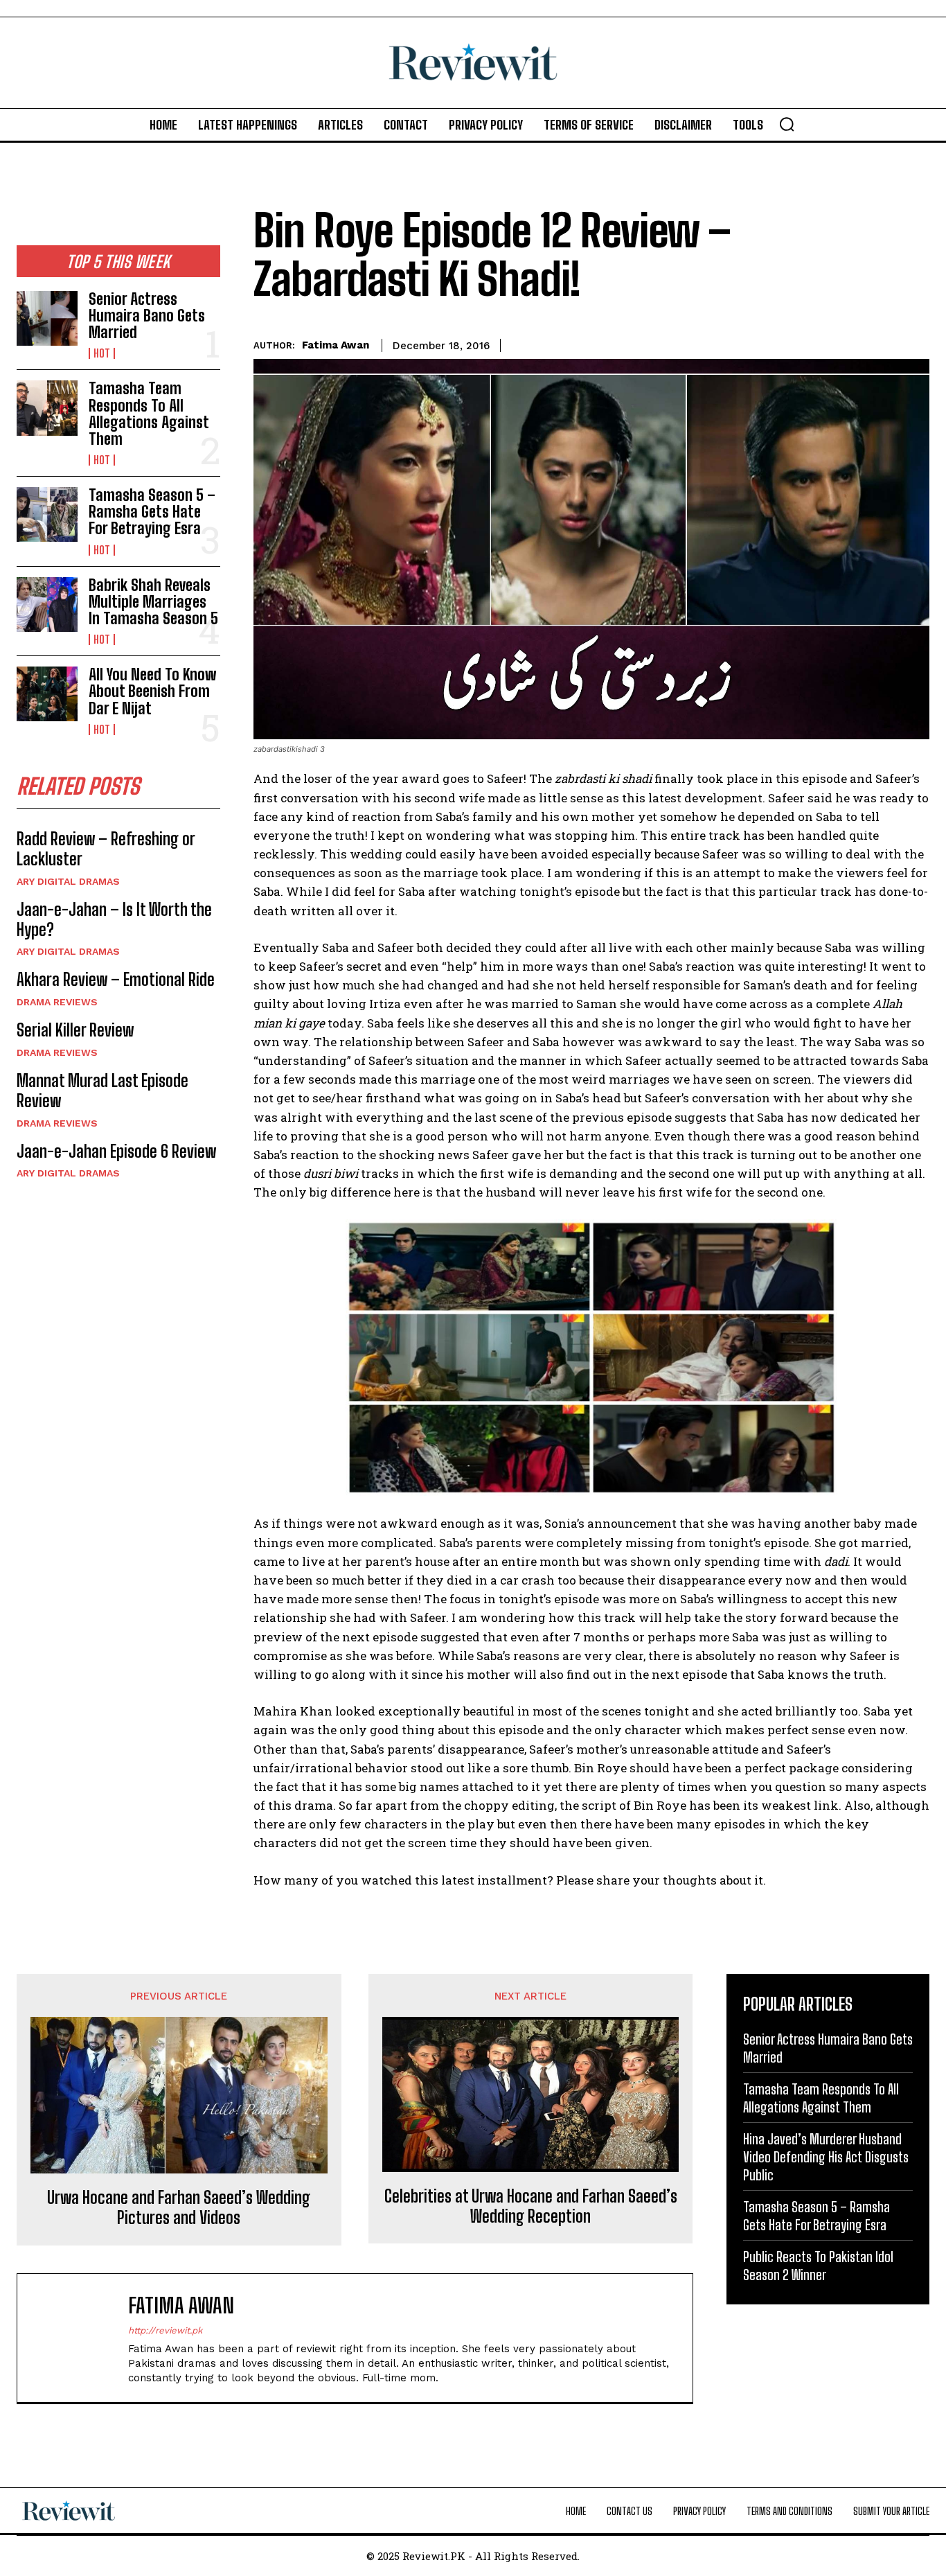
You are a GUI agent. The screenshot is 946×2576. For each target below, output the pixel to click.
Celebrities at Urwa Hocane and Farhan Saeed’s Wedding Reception (531, 2206)
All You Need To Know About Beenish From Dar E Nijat (152, 691)
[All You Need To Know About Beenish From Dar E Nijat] (47, 694)
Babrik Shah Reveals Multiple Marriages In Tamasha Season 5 (153, 602)
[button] (787, 124)
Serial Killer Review (75, 1030)
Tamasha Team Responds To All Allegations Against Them (149, 414)
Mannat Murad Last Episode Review (102, 1091)
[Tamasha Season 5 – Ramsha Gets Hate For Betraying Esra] (47, 514)
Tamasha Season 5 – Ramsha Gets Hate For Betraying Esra (152, 512)
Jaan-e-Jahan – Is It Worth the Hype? (114, 919)
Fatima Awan (336, 345)
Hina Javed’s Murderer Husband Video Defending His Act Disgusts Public (826, 2157)
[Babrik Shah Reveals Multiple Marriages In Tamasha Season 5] (47, 605)
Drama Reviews (57, 1002)
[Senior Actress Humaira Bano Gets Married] (47, 318)
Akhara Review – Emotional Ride (116, 979)
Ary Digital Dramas (68, 881)
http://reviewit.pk (165, 2330)
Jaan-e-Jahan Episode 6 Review (116, 1151)
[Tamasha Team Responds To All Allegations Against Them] (47, 408)
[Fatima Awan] (80, 2338)
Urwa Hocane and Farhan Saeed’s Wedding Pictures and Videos (179, 2208)
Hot (102, 353)
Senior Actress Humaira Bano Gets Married (147, 316)
